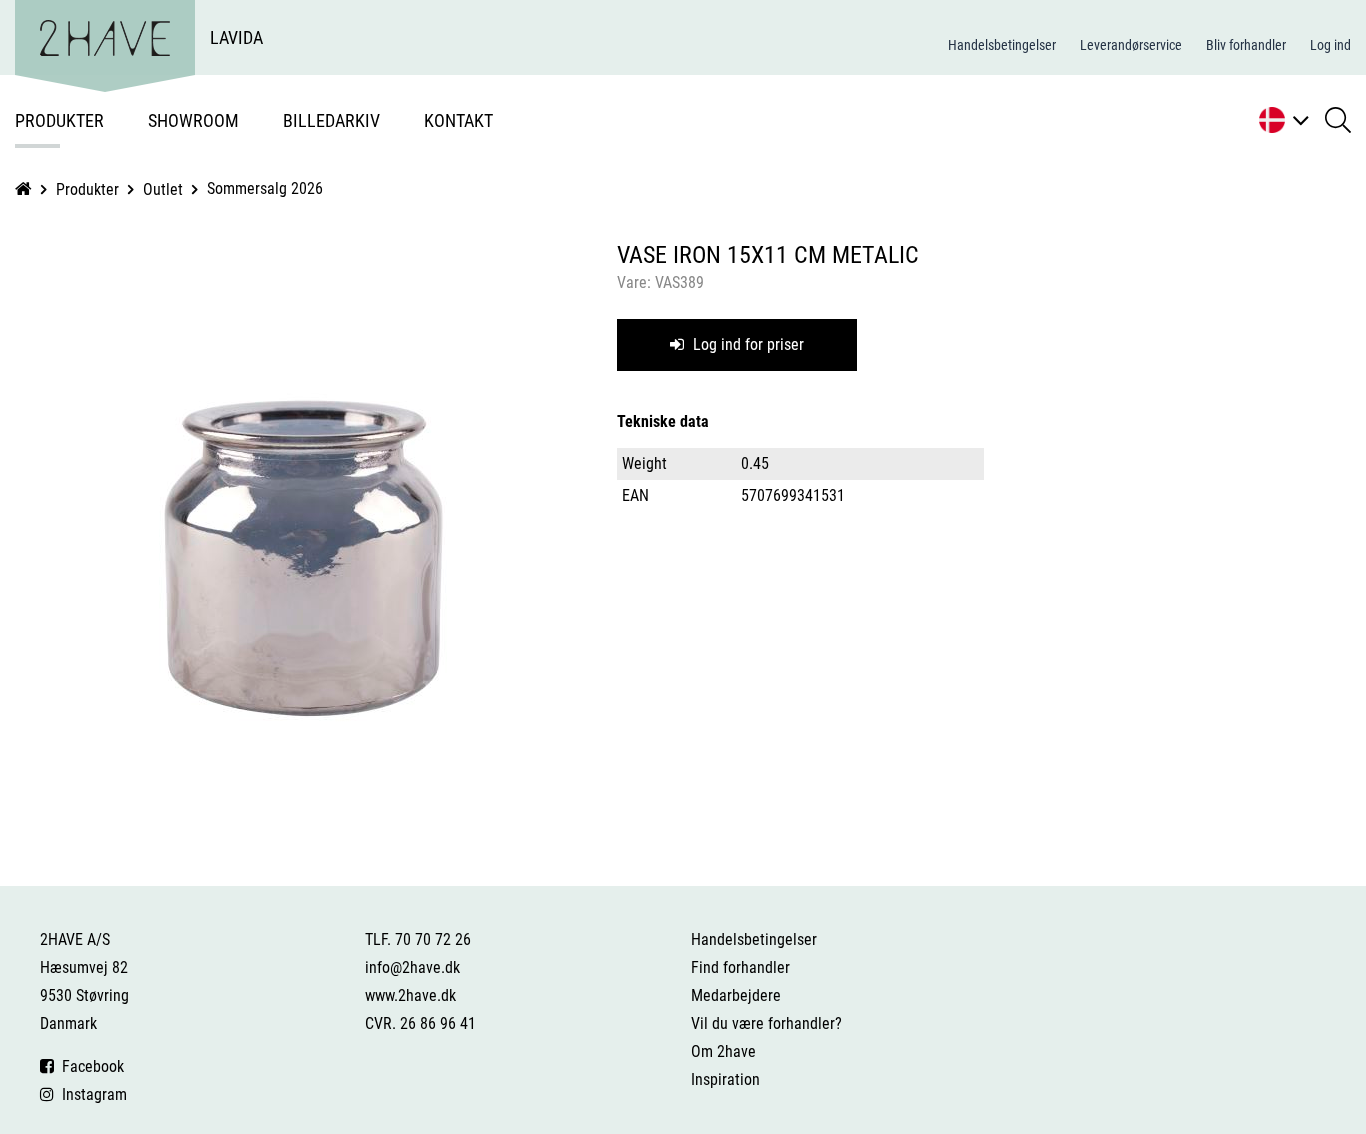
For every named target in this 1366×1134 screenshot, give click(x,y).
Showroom (193, 120)
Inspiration (725, 1079)
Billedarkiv (331, 120)
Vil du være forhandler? (766, 1023)
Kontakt (458, 120)
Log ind (1330, 45)
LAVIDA (236, 37)
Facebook (89, 1066)
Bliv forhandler (1246, 45)
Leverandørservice (1131, 45)
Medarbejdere (736, 995)
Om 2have (723, 1051)
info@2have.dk (412, 967)
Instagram (90, 1094)
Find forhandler (740, 967)
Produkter (59, 120)
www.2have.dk (410, 995)
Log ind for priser (746, 344)
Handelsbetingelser (1002, 45)
